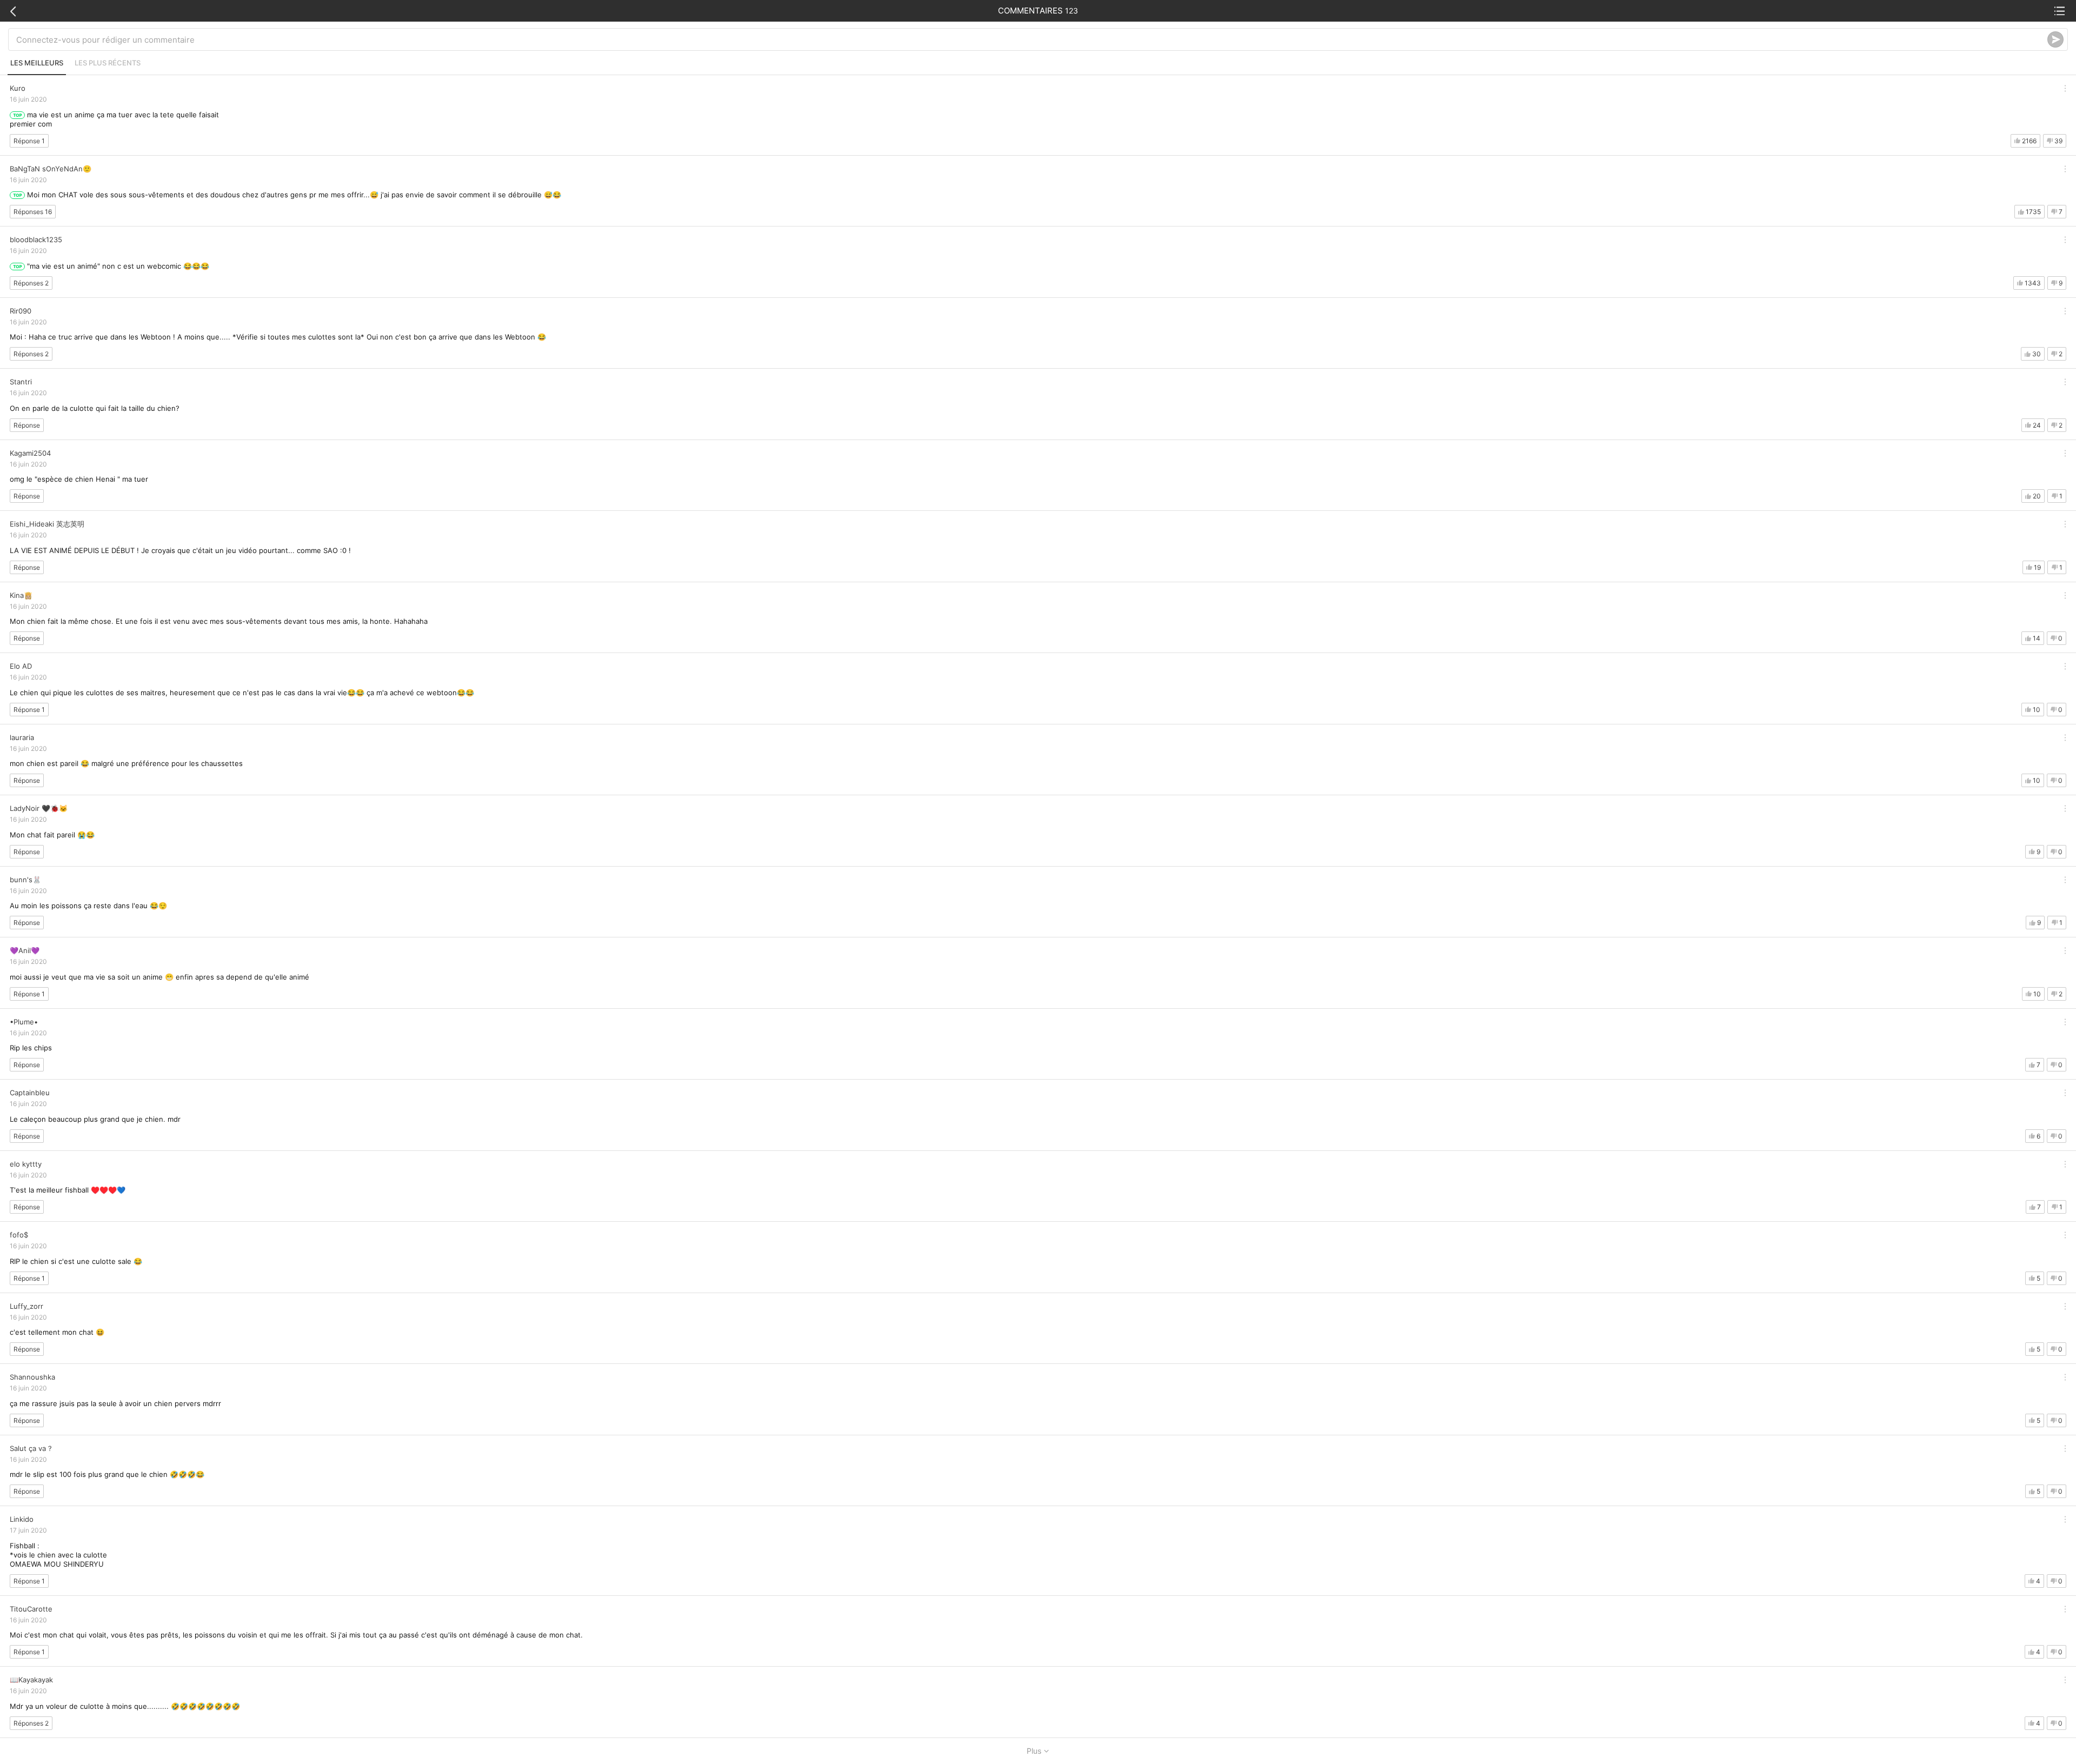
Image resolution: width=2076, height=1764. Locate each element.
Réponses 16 (33, 212)
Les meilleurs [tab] (37, 63)
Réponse (27, 425)
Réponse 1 (29, 141)
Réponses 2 (31, 283)
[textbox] (1032, 39)
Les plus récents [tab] (108, 63)
